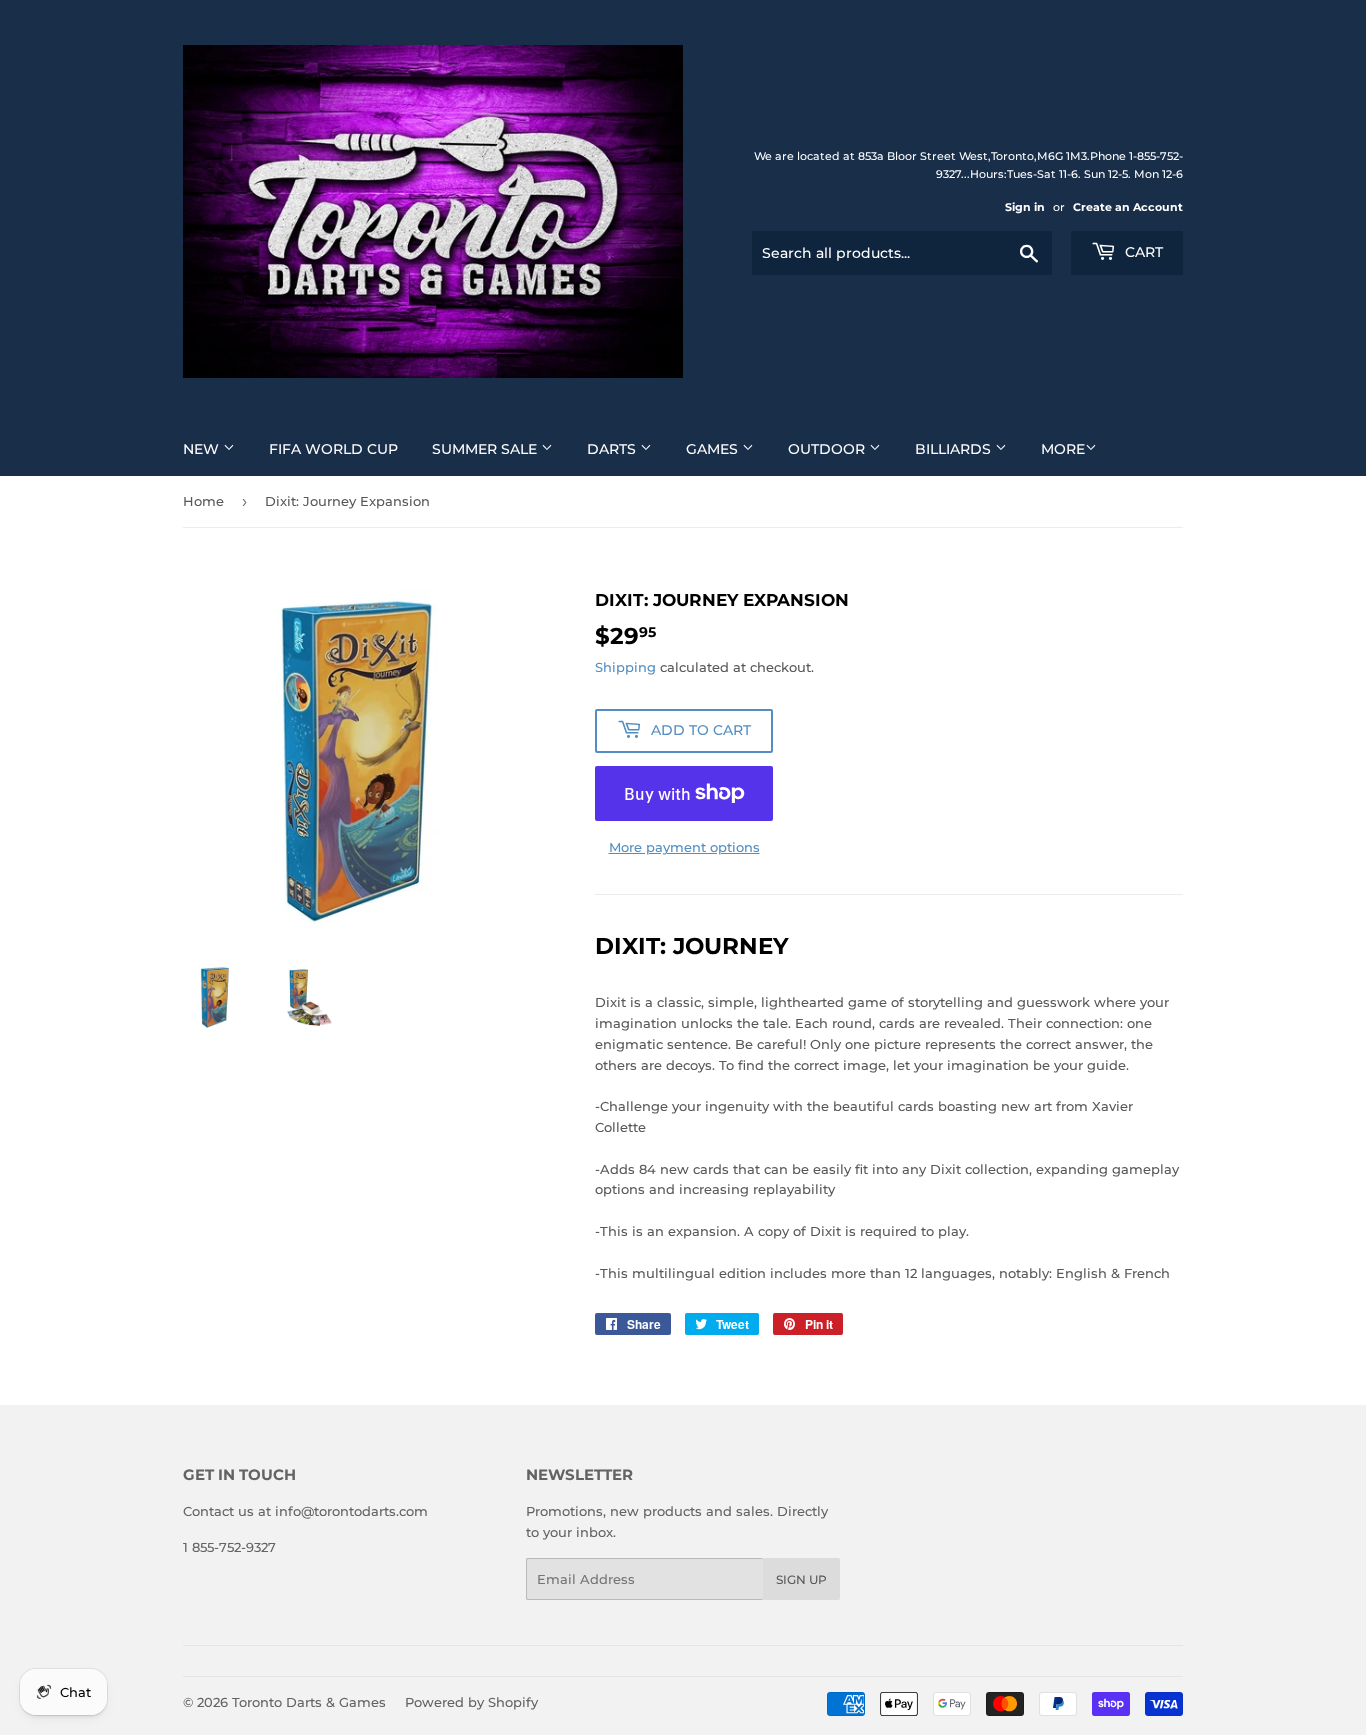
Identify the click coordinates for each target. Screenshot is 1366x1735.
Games (714, 449)
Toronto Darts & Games (309, 1702)
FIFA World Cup (333, 449)
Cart (1142, 252)
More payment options (684, 847)
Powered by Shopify (471, 1702)
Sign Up (801, 1579)
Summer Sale (486, 449)
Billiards (955, 449)
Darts (613, 449)
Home (203, 501)
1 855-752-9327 (229, 1547)
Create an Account (1128, 207)
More (1063, 449)
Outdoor (828, 449)
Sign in (1025, 207)
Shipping (625, 667)
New (203, 449)
